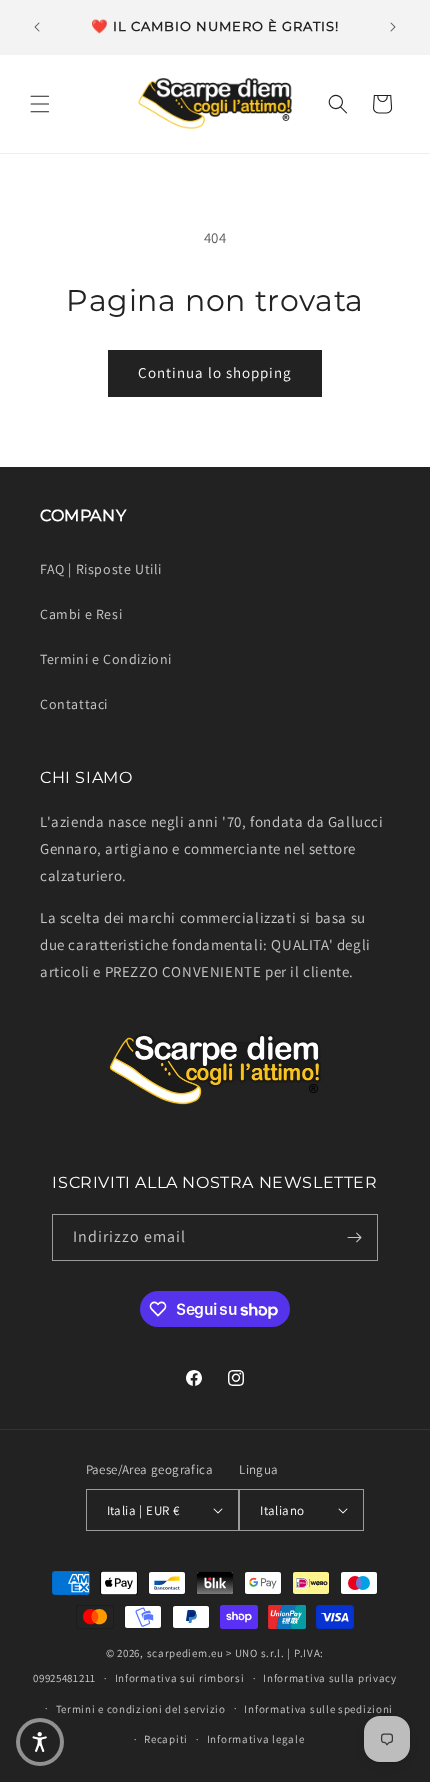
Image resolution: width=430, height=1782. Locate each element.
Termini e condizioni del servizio (141, 1709)
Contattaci (74, 704)
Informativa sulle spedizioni (318, 1709)
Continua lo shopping (215, 372)
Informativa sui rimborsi (180, 1678)
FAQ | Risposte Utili (101, 569)
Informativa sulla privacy (330, 1678)
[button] (40, 104)
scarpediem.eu (185, 1653)
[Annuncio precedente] (37, 27)
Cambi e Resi (81, 614)
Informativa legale (256, 1739)
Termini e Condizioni (106, 659)
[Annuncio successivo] (393, 27)
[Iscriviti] (355, 1237)
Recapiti (166, 1739)
